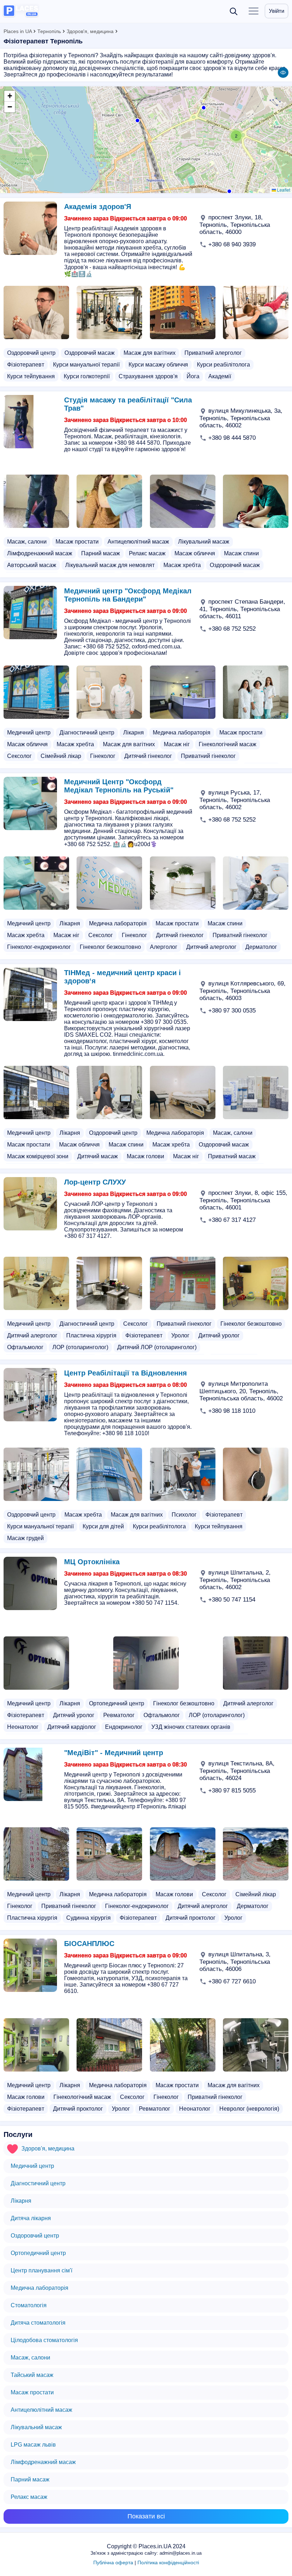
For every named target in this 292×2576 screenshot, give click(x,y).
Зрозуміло (223, 2553)
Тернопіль (49, 31)
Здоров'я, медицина (90, 31)
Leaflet (283, 190)
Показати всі (146, 2516)
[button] (229, 191)
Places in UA (18, 31)
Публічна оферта (113, 2562)
